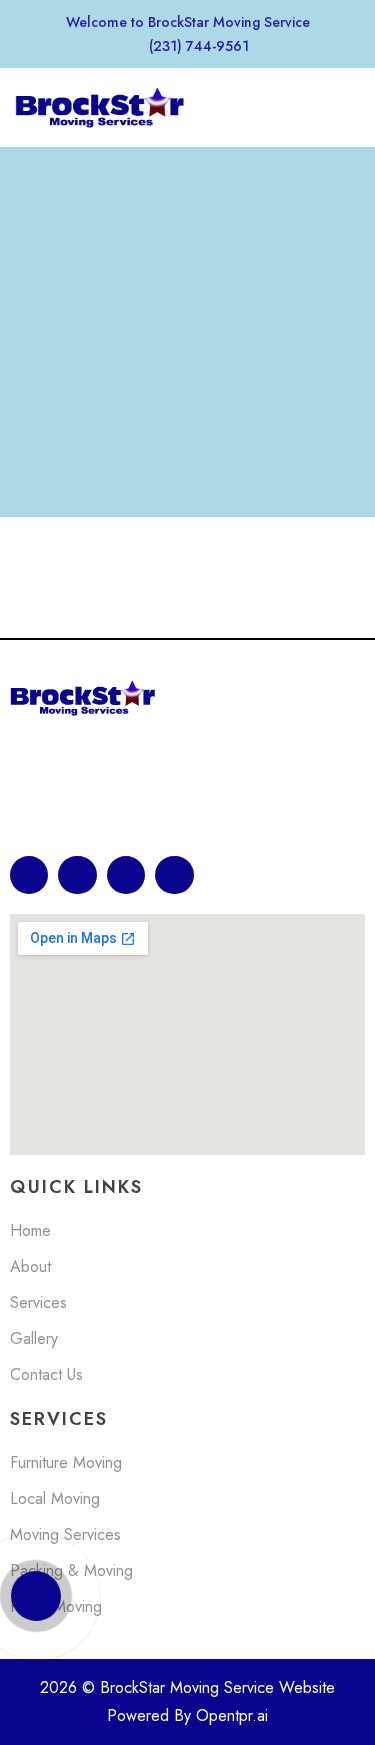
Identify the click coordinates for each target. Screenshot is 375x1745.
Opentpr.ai (232, 1715)
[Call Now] (36, 1596)
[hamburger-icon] (337, 110)
